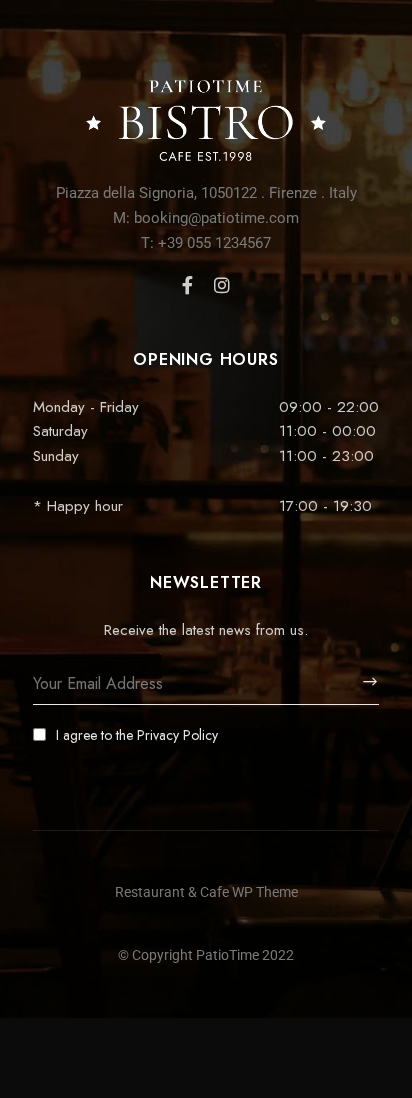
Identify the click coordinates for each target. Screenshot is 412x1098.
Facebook (187, 285)
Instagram (222, 285)
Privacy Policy (177, 735)
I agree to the (137, 735)
